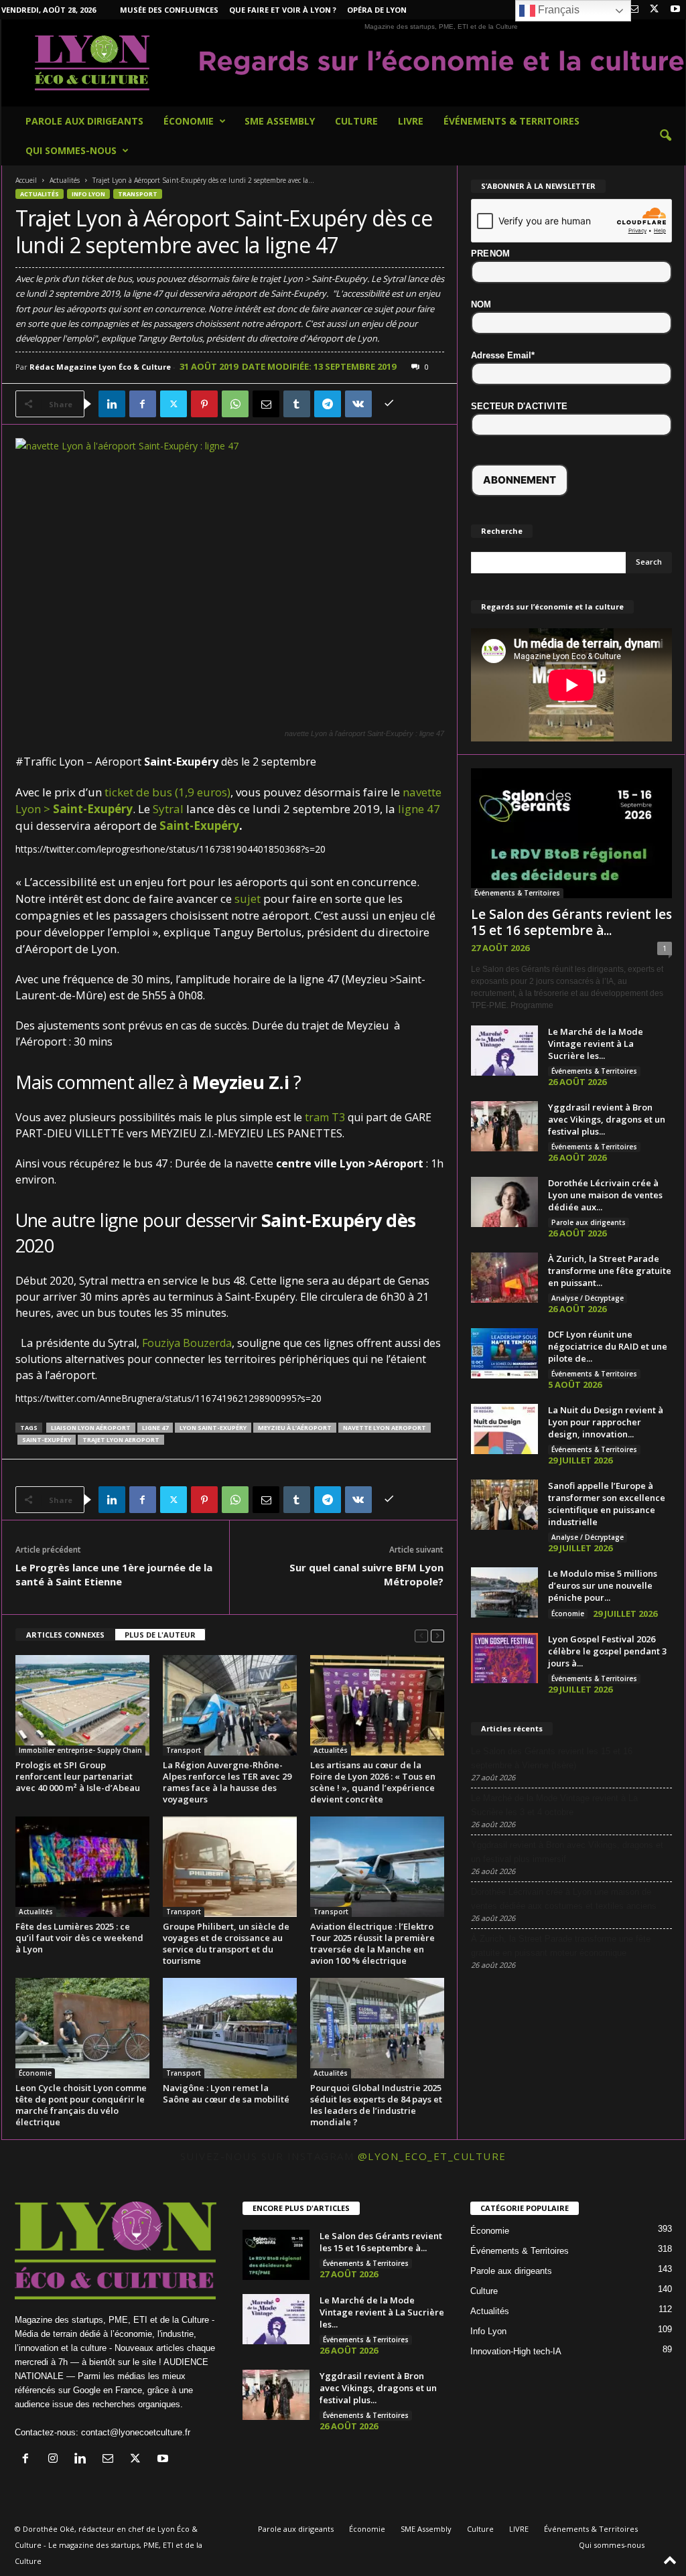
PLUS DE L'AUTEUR (160, 1635)
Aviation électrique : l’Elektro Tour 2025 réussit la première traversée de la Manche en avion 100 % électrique (372, 1943)
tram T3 (325, 1117)
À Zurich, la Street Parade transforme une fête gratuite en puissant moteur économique (561, 1946)
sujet (248, 899)
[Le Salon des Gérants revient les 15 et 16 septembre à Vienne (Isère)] (571, 833)
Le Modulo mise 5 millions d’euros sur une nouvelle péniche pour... (603, 1585)
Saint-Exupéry (199, 826)
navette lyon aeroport (385, 1428)
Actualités (65, 180)
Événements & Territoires (511, 121)
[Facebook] (143, 404)
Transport (138, 194)
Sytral (168, 809)
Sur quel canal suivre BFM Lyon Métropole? (366, 1574)
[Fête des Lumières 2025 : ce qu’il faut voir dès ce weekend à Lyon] (82, 1867)
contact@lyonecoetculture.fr (136, 2432)
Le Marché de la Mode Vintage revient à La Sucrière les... (596, 1044)
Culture (356, 121)
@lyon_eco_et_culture (432, 2156)
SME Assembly (280, 121)
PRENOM (491, 254)
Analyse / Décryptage (588, 1298)
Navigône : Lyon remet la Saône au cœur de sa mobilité (226, 2093)
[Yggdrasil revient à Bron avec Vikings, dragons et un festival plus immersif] (504, 1126)
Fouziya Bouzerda (187, 1343)
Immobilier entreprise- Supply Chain (80, 1750)
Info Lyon (88, 194)
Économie (189, 121)
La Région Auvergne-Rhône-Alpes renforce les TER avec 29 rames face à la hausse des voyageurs (227, 1782)
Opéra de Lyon (377, 10)
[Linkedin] (112, 404)
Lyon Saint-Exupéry (213, 1428)
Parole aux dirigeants (84, 121)
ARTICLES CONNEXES (65, 1635)
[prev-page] (421, 1635)
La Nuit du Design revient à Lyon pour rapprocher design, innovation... (606, 1422)
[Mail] (634, 10)
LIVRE (411, 121)
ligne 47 (419, 809)
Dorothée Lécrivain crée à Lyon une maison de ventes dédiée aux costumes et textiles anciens (564, 1899)
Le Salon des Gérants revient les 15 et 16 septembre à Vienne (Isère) (552, 1758)
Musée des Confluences (169, 10)
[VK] (358, 404)
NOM (481, 304)
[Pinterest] (204, 404)
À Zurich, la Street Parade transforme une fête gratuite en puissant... (610, 1271)
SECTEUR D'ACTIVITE (520, 406)
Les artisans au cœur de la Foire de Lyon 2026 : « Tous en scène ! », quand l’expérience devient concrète (373, 1782)
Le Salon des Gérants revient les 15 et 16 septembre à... (571, 922)
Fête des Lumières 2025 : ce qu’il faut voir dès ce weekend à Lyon (79, 1938)
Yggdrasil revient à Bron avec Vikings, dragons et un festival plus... (607, 1119)
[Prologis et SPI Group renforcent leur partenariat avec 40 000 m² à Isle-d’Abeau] (82, 1705)
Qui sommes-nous (71, 150)
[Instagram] (56, 2460)
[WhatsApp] (235, 404)
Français (557, 10)
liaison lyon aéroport (91, 1428)
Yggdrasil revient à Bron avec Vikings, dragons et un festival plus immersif (567, 1852)
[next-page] (437, 1635)
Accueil (26, 180)
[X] (655, 10)
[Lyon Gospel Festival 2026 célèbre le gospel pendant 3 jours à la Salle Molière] (504, 1658)
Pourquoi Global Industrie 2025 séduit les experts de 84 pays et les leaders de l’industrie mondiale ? (376, 2105)
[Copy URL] (389, 404)
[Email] (266, 404)
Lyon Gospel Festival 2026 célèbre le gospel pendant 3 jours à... (607, 1651)
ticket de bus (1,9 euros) (167, 792)
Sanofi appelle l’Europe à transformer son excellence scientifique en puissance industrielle (607, 1504)
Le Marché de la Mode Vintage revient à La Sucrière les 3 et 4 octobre (554, 1805)
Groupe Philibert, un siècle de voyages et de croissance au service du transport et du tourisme (226, 1943)
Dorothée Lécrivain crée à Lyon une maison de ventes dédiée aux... (605, 1195)
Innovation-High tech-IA (516, 2351)
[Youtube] (675, 10)
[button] (665, 136)
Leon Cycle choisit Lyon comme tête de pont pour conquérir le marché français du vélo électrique (81, 2105)
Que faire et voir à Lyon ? (283, 10)
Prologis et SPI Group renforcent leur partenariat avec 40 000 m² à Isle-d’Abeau (78, 1776)
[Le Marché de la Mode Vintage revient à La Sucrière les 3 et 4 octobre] (504, 1051)
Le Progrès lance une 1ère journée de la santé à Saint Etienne (114, 1574)
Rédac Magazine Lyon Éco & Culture (100, 367)
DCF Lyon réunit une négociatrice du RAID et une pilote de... (608, 1346)
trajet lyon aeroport (121, 1440)
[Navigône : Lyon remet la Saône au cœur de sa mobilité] (230, 2028)
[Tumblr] (297, 404)
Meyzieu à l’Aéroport (295, 1428)
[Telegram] (328, 404)
